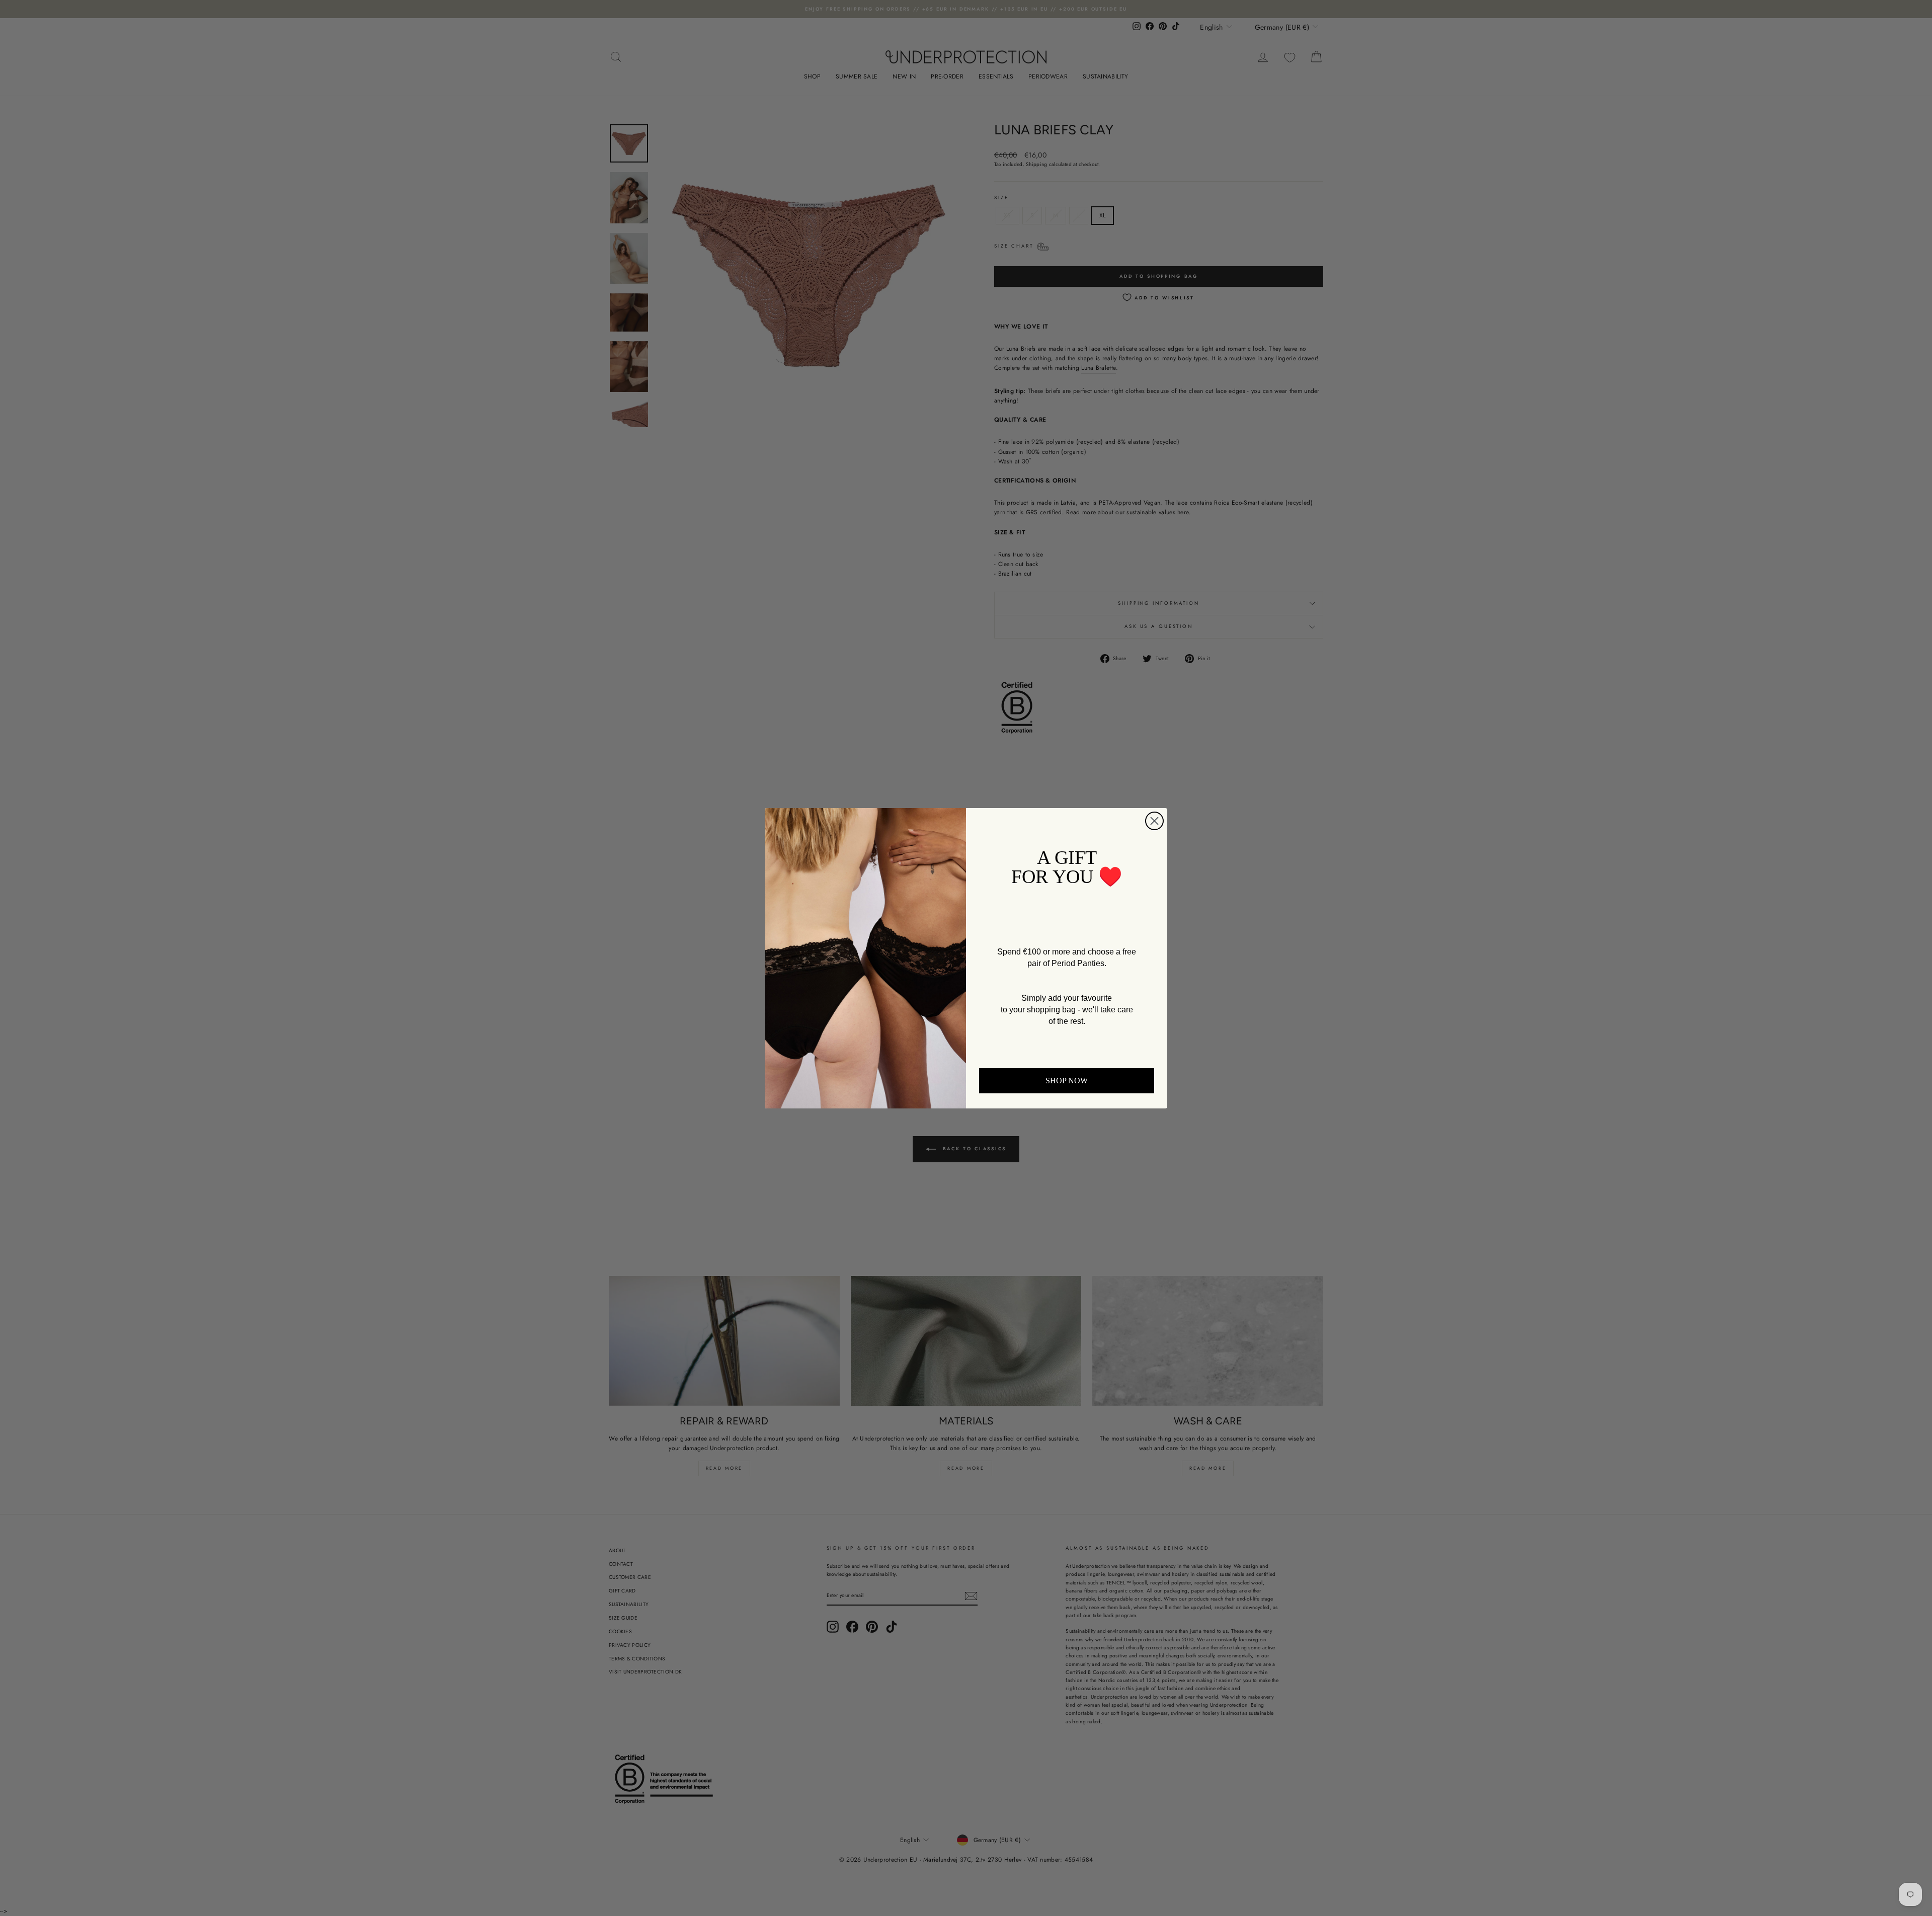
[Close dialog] (1154, 821)
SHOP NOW (1067, 1081)
